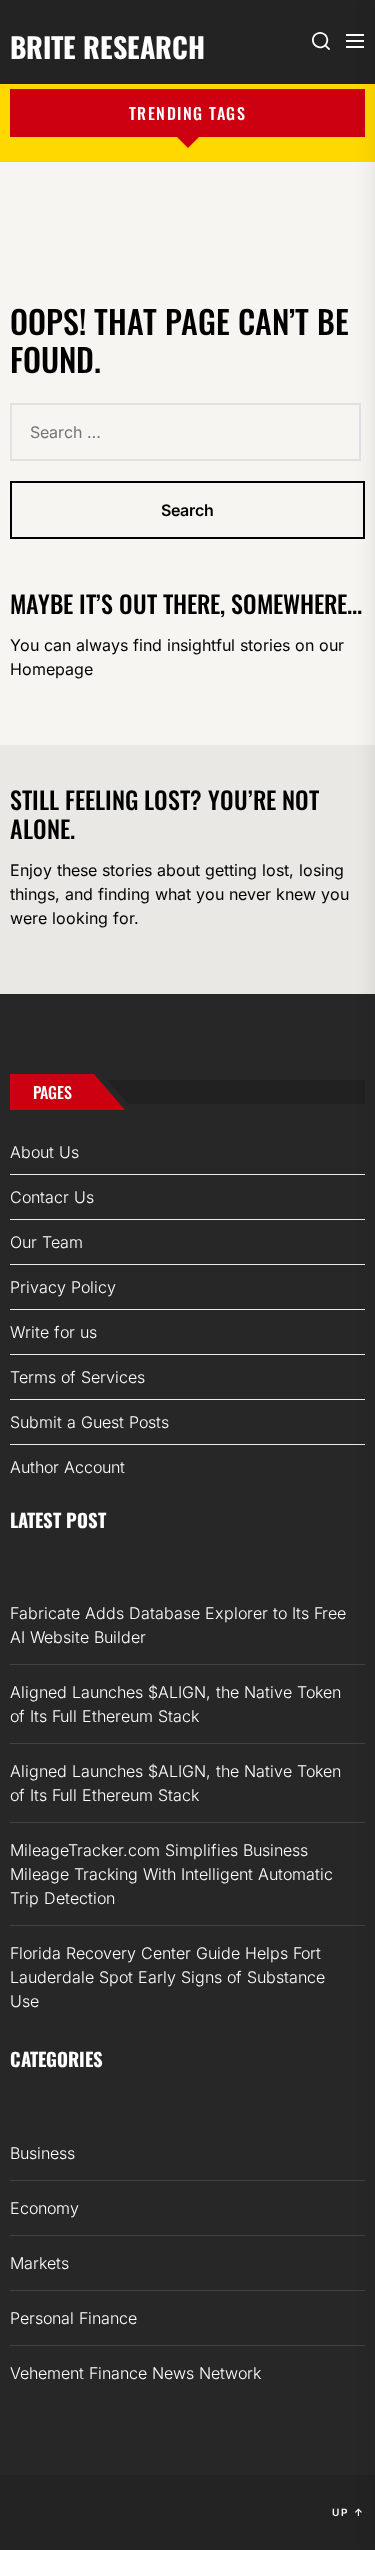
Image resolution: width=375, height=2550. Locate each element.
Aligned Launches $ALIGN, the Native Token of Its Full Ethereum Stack (175, 1704)
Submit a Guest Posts (89, 1422)
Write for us (53, 1332)
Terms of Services (77, 1377)
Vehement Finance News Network (135, 2373)
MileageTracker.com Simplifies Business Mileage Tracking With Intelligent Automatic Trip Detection (171, 1874)
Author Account (67, 1467)
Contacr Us (52, 1197)
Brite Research (107, 45)
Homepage (51, 669)
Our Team (46, 1242)
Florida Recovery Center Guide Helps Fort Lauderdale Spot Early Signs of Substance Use (167, 1977)
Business (42, 2153)
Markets (39, 2263)
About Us (44, 1152)
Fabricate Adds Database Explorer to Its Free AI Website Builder (178, 1625)
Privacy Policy (63, 1287)
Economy (44, 2208)
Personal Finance (73, 2318)
